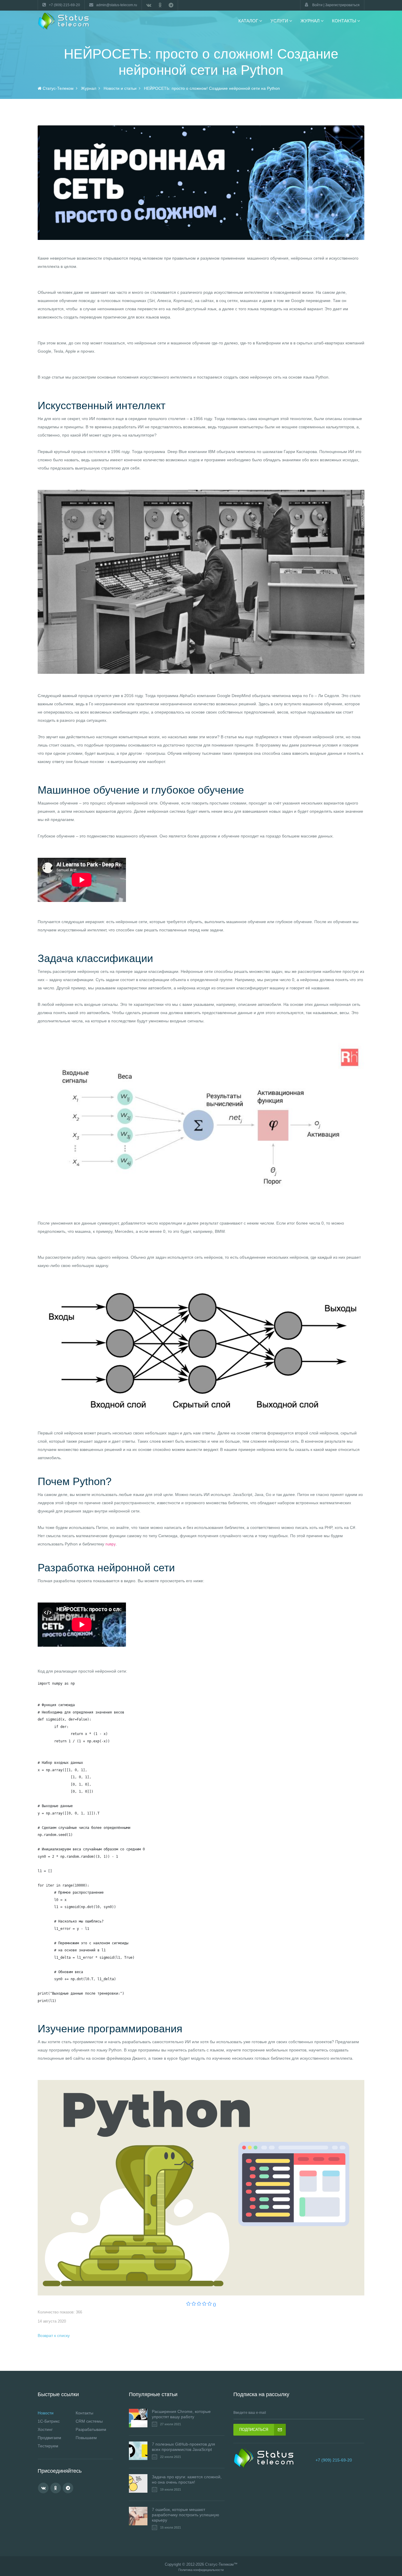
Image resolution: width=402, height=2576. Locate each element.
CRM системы (89, 2421)
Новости (46, 2413)
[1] (188, 2304)
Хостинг (45, 2429)
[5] (210, 2304)
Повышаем (86, 2438)
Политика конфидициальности (201, 2570)
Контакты (84, 2413)
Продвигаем (49, 2438)
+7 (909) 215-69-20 (334, 2460)
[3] (199, 2304)
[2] (194, 2304)
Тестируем (48, 2446)
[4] (204, 2304)
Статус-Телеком (219, 2564)
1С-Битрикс (49, 2421)
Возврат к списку (54, 2336)
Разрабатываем (91, 2429)
